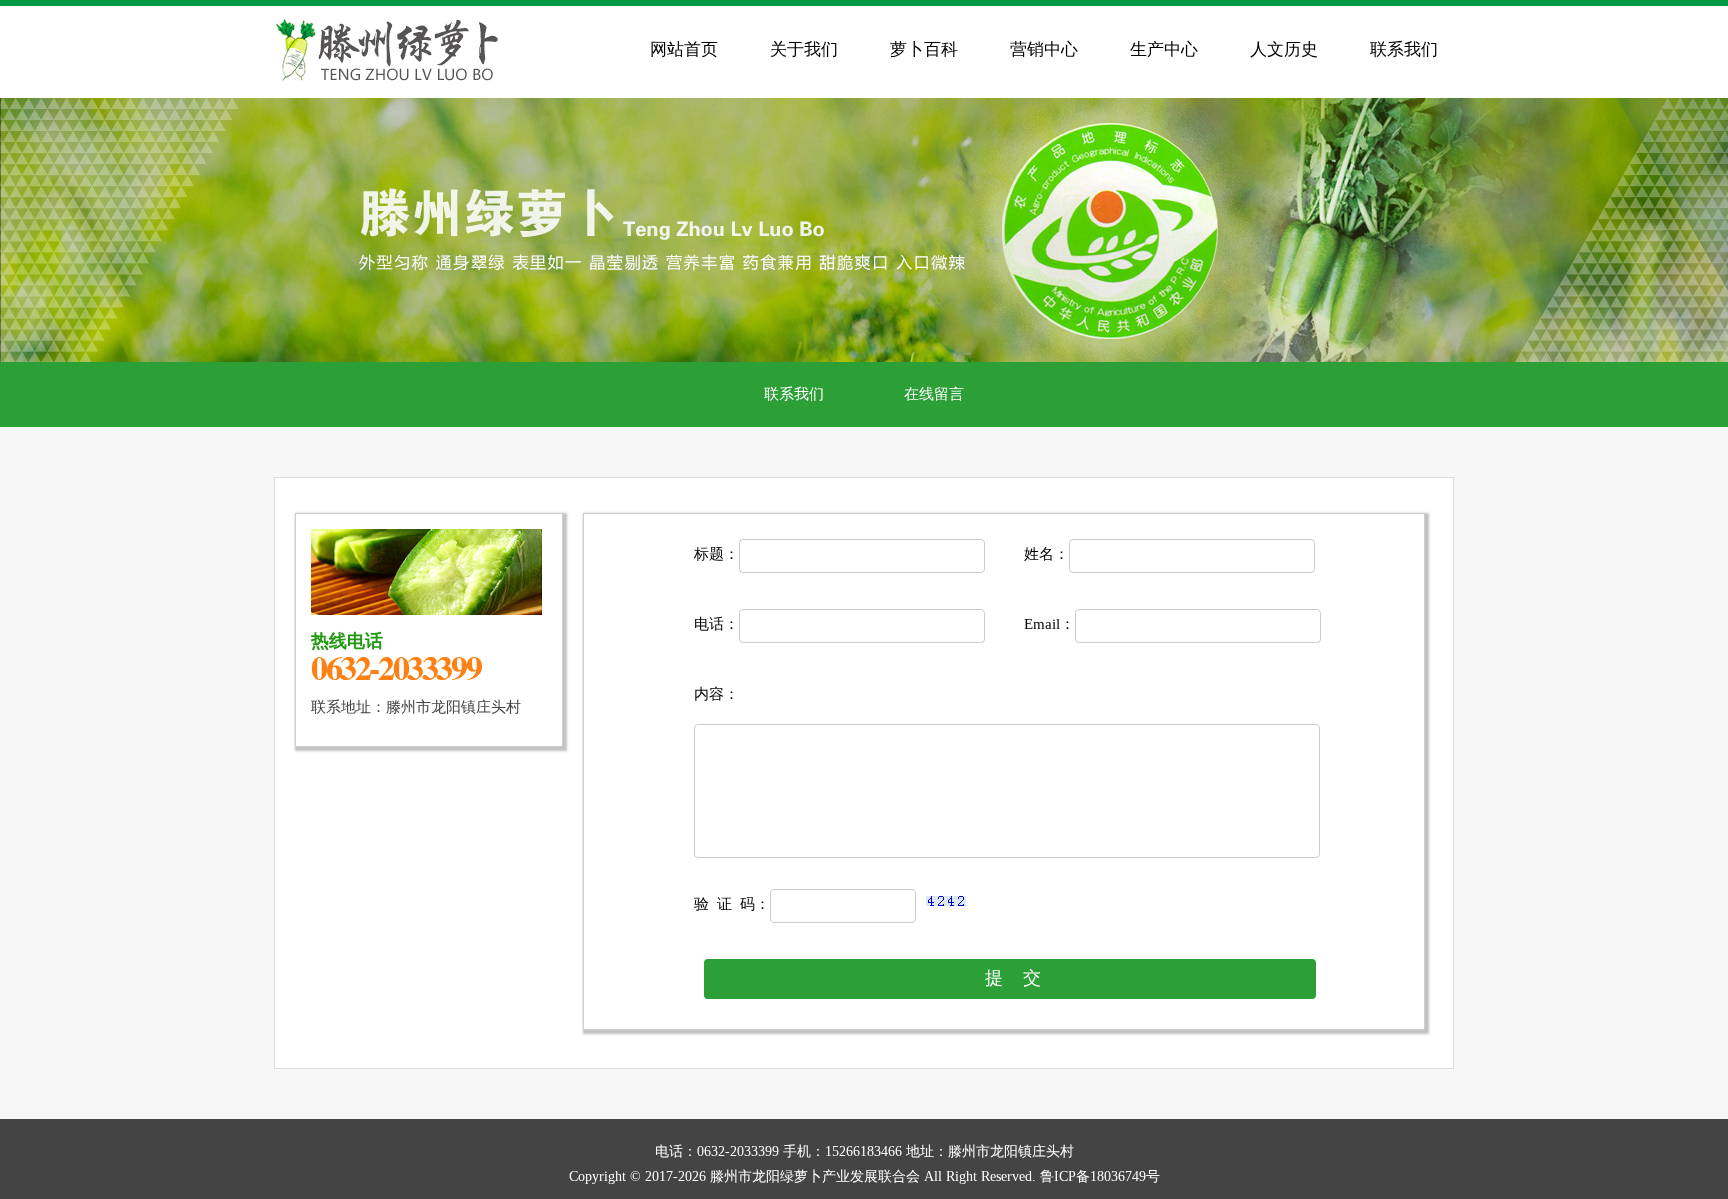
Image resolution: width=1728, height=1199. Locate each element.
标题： (716, 554)
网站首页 (684, 49)
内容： (716, 694)
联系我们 (1404, 49)
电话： (716, 624)
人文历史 (1284, 49)
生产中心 (1164, 49)
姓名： (1046, 554)
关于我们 (804, 49)
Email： (1049, 624)
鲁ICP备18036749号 (1100, 1176)
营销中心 (1044, 49)
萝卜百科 (924, 49)
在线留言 (934, 394)
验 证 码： (732, 904)
